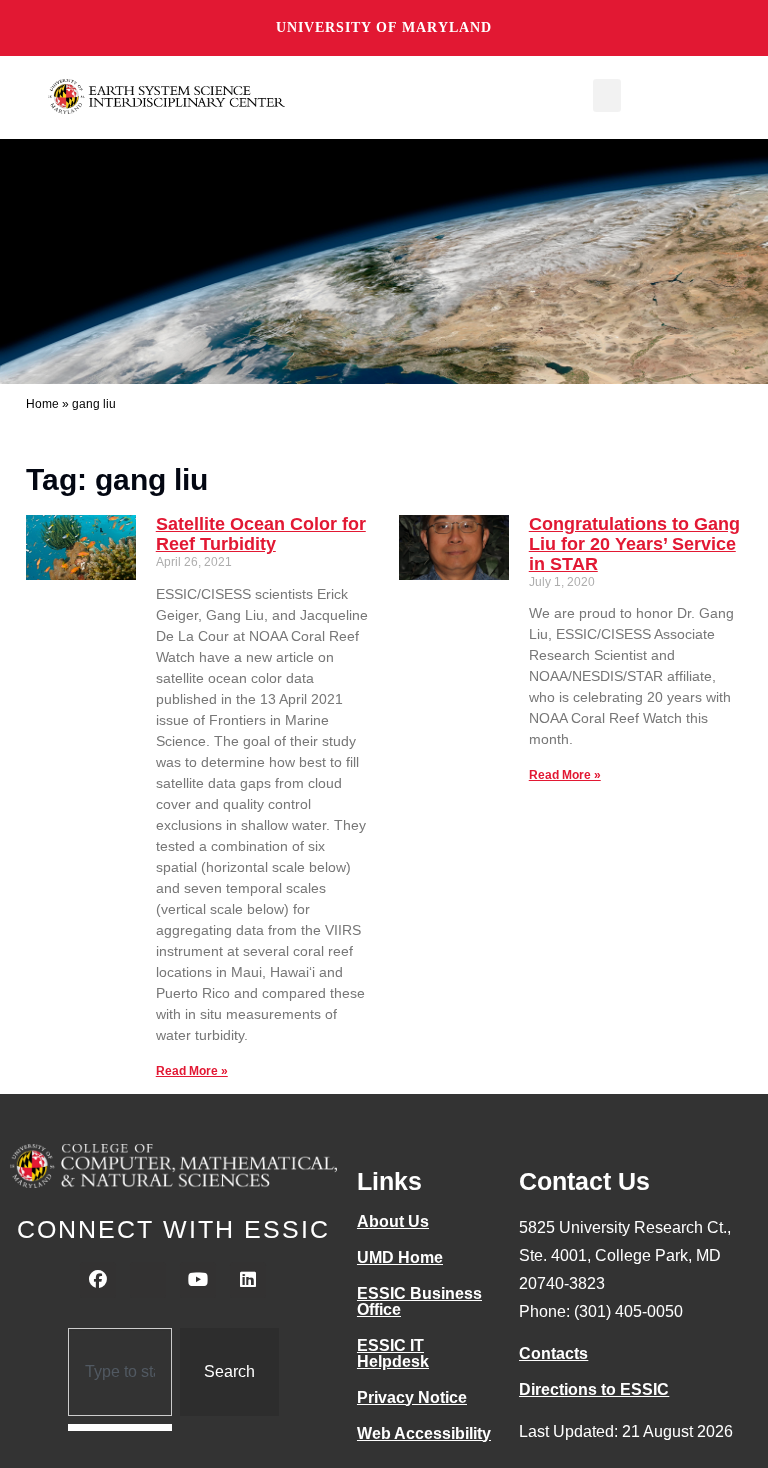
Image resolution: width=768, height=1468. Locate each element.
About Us (393, 1221)
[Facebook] (98, 1280)
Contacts (553, 1353)
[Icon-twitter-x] (148, 1280)
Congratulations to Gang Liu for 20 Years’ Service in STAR (634, 544)
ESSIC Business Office (419, 1301)
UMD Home (400, 1257)
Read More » (192, 1071)
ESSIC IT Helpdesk (393, 1353)
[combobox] (120, 1372)
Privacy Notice (412, 1397)
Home (42, 404)
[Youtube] (198, 1280)
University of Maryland (384, 27)
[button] (607, 95)
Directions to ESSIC (594, 1389)
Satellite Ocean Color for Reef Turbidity (261, 534)
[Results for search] (120, 1427)
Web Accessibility (424, 1433)
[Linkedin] (248, 1280)
